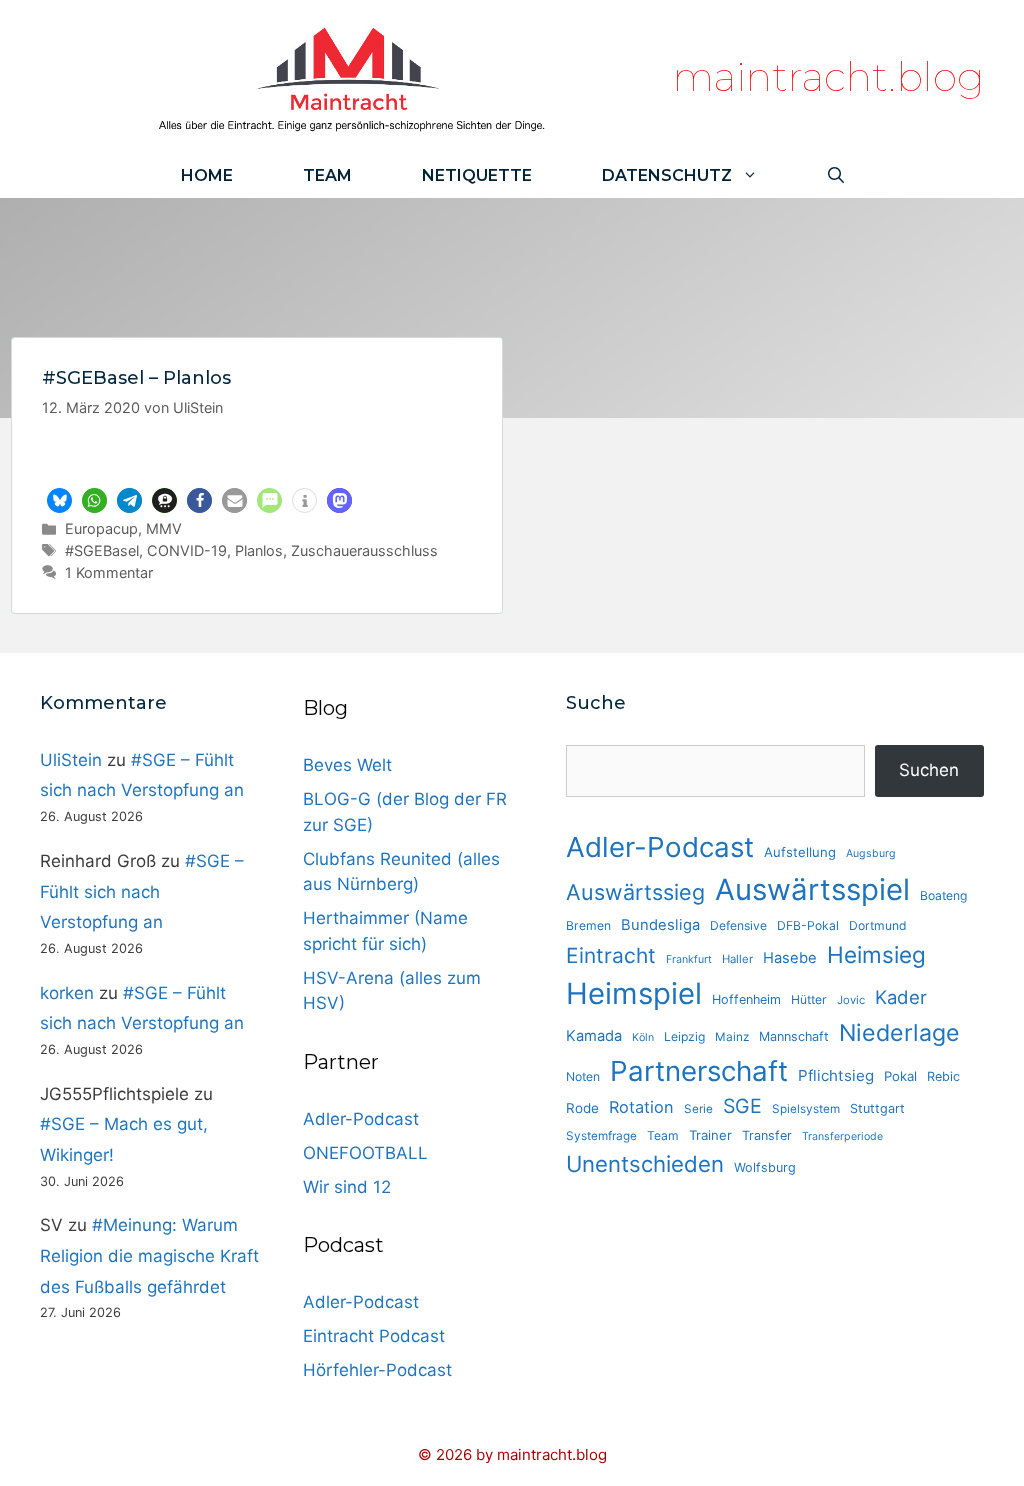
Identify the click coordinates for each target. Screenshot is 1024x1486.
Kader (901, 997)
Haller (737, 959)
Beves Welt (347, 765)
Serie (698, 1109)
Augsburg (871, 853)
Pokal (900, 1076)
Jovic (851, 1000)
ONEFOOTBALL (365, 1153)
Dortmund (878, 925)
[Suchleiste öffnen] (836, 175)
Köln (643, 1037)
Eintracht (611, 955)
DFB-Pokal (808, 925)
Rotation (641, 1107)
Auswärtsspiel (812, 889)
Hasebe (790, 958)
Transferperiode (842, 1136)
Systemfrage (601, 1136)
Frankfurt (689, 959)
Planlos (259, 550)
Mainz (732, 1037)
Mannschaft (794, 1036)
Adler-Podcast (361, 1119)
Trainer (710, 1135)
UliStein (71, 760)
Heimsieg (876, 954)
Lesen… (257, 459)
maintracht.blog (828, 76)
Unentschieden (645, 1163)
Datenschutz (667, 175)
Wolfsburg (765, 1167)
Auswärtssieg (635, 892)
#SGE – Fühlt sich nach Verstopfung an (142, 891)
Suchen (929, 770)
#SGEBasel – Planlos (136, 378)
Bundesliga (660, 925)
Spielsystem (806, 1109)
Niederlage (899, 1033)
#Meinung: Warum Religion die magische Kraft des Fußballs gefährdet (149, 1255)
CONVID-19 (187, 550)
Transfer (767, 1135)
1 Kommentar (109, 572)
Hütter (809, 999)
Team (327, 175)
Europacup (101, 528)
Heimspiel (634, 993)
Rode (582, 1108)
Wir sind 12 (347, 1187)
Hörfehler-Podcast (377, 1370)
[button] (59, 500)
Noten (583, 1076)
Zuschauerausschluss (364, 550)
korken (67, 993)
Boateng (943, 895)
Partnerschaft (699, 1071)
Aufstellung (800, 852)
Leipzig (684, 1036)
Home (207, 175)
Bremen (588, 925)
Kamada (594, 1036)
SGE (742, 1106)
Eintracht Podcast (374, 1336)
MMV (164, 528)
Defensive (738, 925)
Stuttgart (877, 1108)
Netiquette (477, 175)
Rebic (943, 1076)
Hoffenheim (746, 999)
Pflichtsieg (836, 1075)
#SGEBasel (102, 550)
